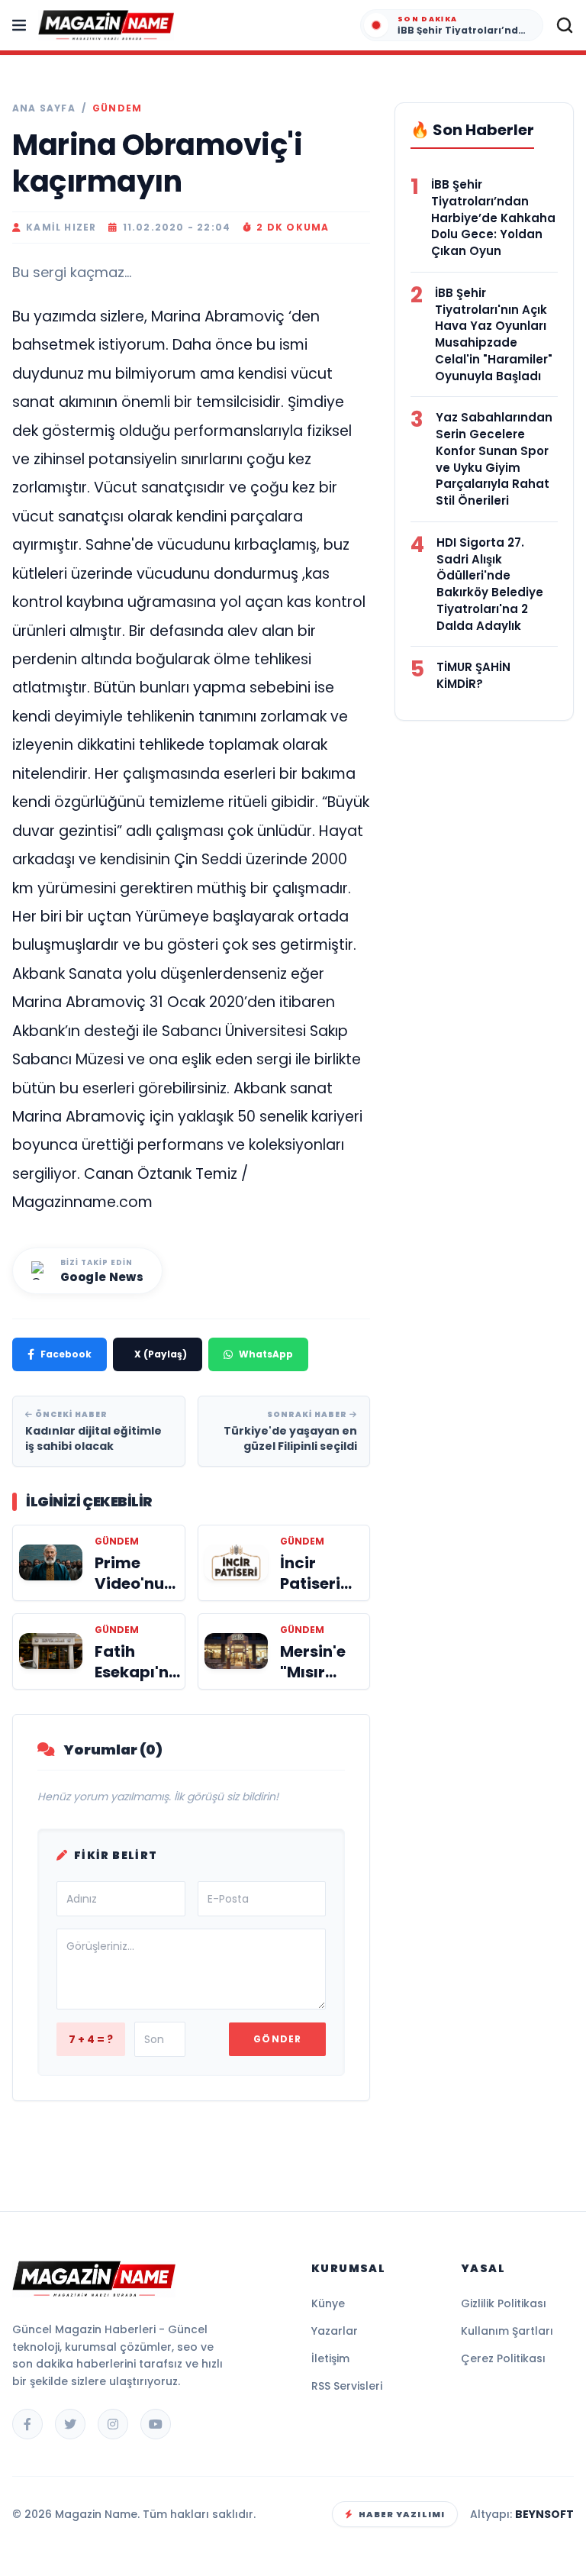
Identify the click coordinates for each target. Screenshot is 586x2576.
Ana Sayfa (44, 108)
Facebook (66, 1354)
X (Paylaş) (161, 1354)
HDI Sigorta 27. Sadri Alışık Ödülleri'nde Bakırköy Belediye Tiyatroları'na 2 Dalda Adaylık (490, 584)
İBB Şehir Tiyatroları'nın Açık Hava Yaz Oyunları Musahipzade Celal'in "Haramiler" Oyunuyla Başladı (494, 334)
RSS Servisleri (347, 2386)
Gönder (277, 2039)
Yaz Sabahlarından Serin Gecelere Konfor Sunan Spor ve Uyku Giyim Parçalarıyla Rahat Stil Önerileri (494, 459)
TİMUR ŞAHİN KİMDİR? (473, 675)
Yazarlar (335, 2331)
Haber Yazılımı (402, 2514)
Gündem (117, 108)
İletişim (330, 2358)
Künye (328, 2303)
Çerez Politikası (503, 2358)
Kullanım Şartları (507, 2331)
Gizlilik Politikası (504, 2303)
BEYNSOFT (544, 2514)
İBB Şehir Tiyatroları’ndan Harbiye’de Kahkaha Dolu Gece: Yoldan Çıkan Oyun (493, 218)
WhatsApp (266, 1354)
